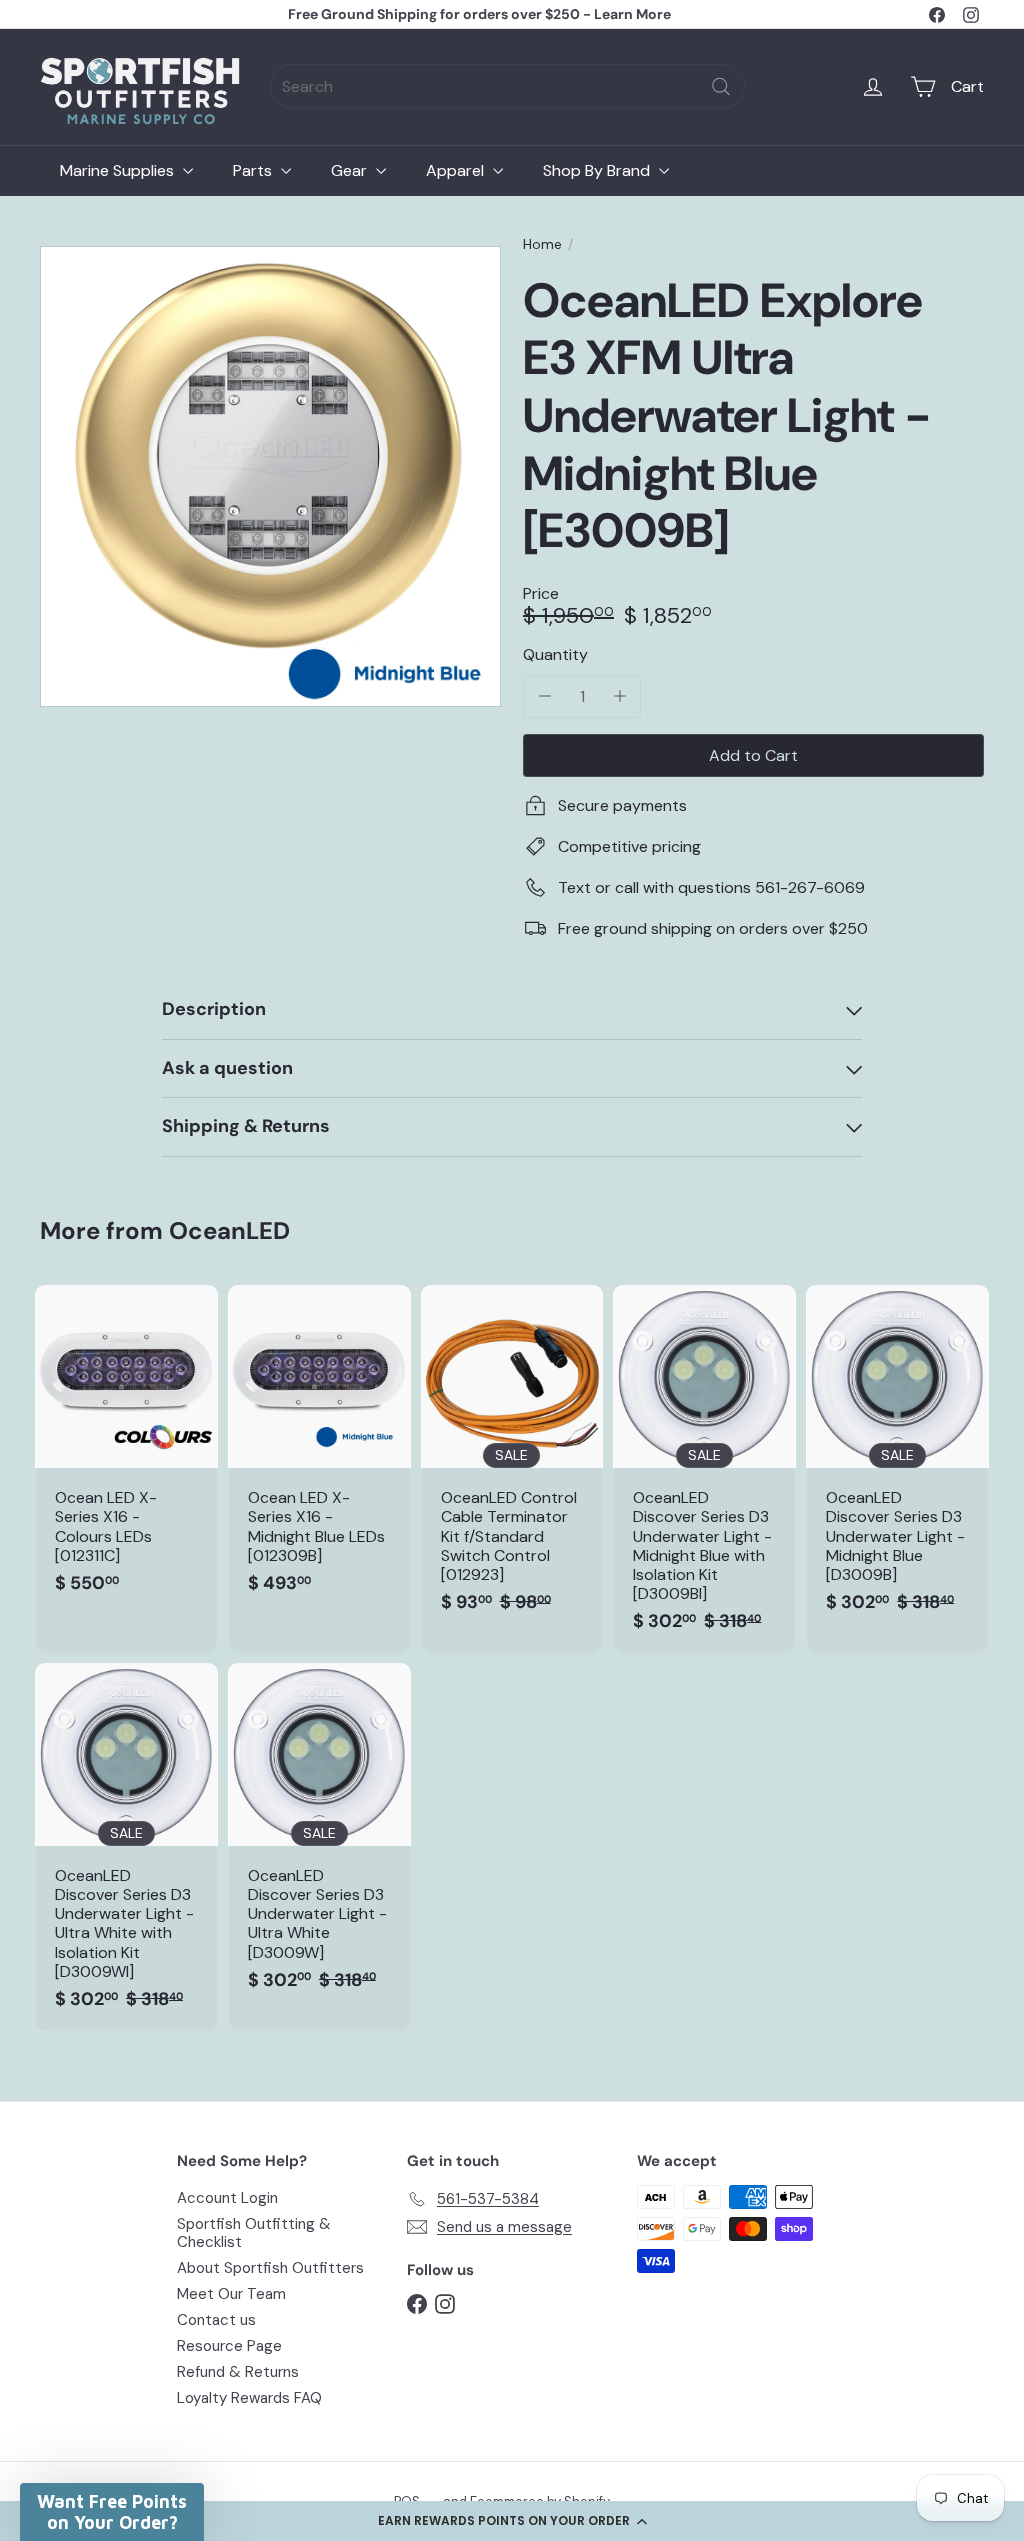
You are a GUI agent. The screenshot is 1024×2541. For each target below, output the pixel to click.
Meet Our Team (231, 2294)
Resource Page (229, 2346)
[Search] (721, 86)
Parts (254, 170)
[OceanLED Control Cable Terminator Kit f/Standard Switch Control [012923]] (512, 1459)
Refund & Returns (238, 2372)
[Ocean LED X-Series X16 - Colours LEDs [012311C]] (126, 1449)
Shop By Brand (598, 170)
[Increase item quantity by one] (619, 696)
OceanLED (229, 1230)
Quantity (555, 654)
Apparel (457, 170)
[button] (512, 2521)
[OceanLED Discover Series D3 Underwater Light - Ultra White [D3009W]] (319, 1837)
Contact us (216, 2320)
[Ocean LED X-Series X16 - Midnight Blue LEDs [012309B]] (319, 1449)
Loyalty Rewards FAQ (249, 2398)
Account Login (227, 2198)
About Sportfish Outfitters (270, 2268)
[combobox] (507, 86)
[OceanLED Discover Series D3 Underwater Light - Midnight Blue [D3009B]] (897, 1459)
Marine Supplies (119, 170)
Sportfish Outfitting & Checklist (254, 2233)
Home (542, 244)
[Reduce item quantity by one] (544, 696)
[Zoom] (270, 476)
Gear (351, 170)
